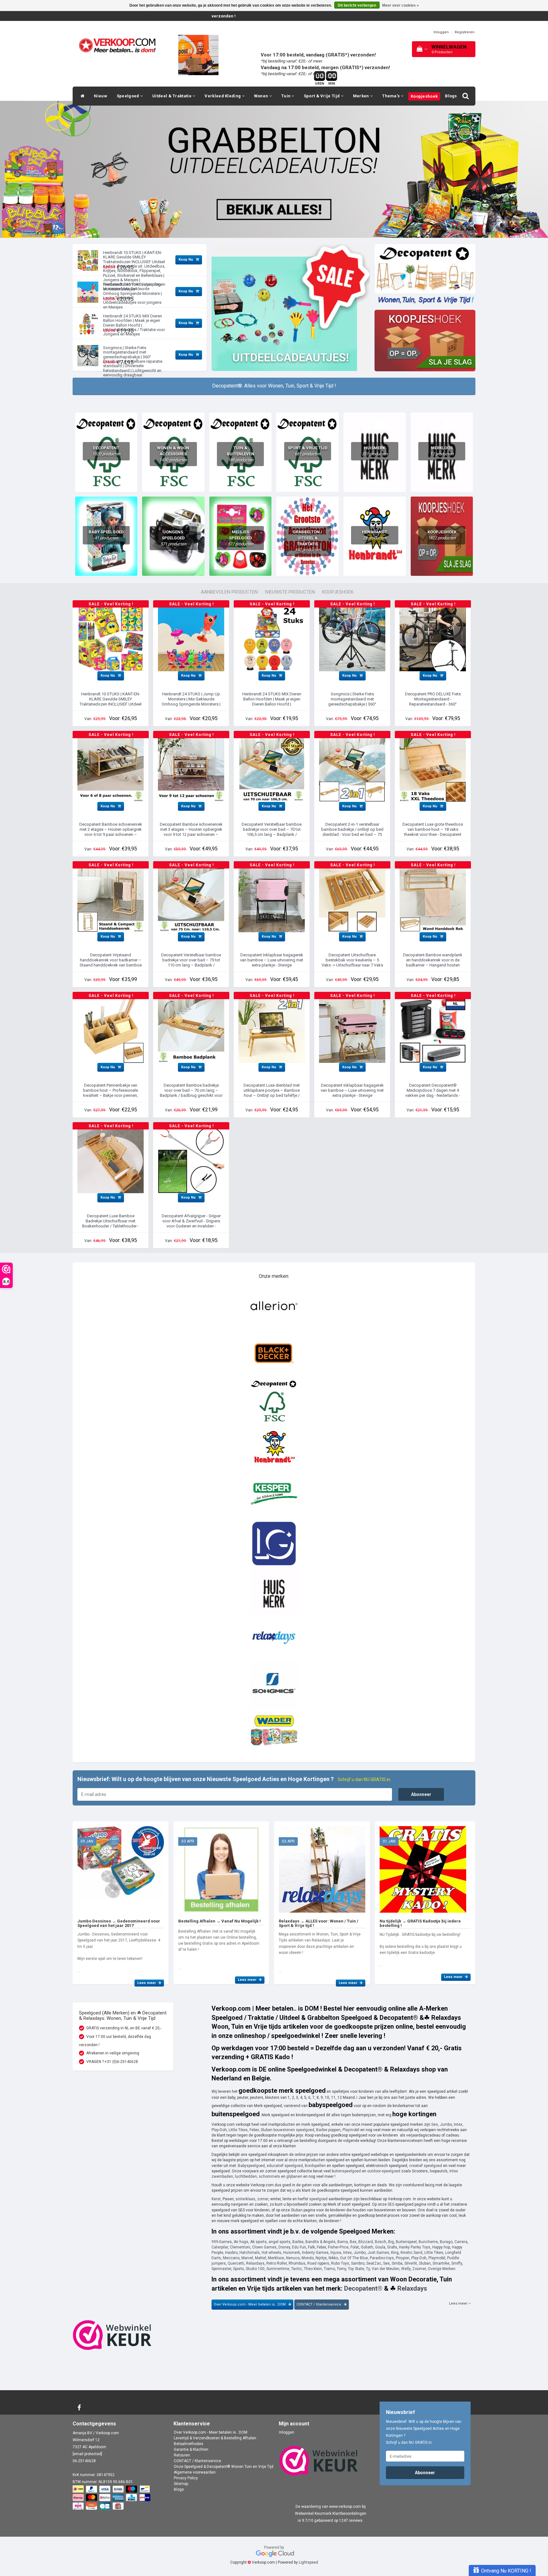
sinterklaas (245, 2199)
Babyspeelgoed (251, 2166)
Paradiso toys (382, 2258)
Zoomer (419, 2269)
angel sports (280, 2242)
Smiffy (457, 2263)
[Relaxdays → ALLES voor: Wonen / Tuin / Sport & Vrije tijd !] (322, 1867)
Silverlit (411, 2263)
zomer (263, 2199)
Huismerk (375, 451)
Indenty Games (315, 2253)
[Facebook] (80, 2408)
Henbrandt (375, 535)
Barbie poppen (328, 2130)
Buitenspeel (406, 2242)
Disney (284, 2247)
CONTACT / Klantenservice (319, 2304)
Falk (311, 2247)
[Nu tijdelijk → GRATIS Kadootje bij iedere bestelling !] (423, 1867)
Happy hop (441, 2247)
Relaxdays (255, 2263)
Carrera (461, 2242)
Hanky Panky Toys (415, 2247)
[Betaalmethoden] (112, 2498)
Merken (362, 96)
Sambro (358, 2263)
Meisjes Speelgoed (241, 538)
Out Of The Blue (354, 2258)
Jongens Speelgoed (173, 538)
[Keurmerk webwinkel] (112, 2335)
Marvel (247, 2258)
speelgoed (318, 2199)
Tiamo (329, 2269)
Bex (353, 2242)
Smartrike (441, 2263)
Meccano (231, 2258)
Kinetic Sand (411, 2253)
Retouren (182, 2455)
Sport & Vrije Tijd (322, 96)
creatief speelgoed (426, 2166)
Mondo (308, 2258)
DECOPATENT (106, 451)
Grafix (392, 2247)
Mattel (261, 2258)
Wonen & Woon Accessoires (173, 454)
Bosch (381, 2242)
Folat (355, 2247)
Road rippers (318, 2263)
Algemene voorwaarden (195, 2472)
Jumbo (446, 2124)
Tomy (341, 2269)
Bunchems (428, 2242)
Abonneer (421, 1794)
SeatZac (374, 2263)
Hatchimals (250, 2253)
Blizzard (366, 2242)
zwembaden (222, 2176)
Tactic (297, 2269)
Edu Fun (299, 2247)
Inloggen (441, 32)
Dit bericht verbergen (357, 5)
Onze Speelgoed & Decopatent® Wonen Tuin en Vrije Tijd (224, 2467)
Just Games (378, 2253)
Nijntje (321, 2258)
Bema (343, 2242)
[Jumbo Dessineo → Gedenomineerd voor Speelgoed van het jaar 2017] (121, 1867)
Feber (254, 2130)
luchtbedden (246, 2176)
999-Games (222, 2242)
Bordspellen (315, 2166)
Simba (397, 2263)
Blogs (451, 96)
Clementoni (240, 2247)
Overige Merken (442, 2269)
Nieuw (101, 96)
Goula (380, 2247)
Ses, (387, 2263)
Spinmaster (221, 2269)
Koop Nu (186, 260)
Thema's (391, 96)
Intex (458, 2124)
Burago (446, 2242)
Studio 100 (255, 2269)
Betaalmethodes (189, 2444)
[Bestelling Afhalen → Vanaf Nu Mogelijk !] (222, 1867)
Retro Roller (277, 2263)
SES (391, 2204)
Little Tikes (238, 2130)
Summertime (278, 2269)
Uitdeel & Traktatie (172, 96)
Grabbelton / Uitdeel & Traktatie (307, 541)
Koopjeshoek (424, 96)
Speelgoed (128, 96)
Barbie (298, 2242)
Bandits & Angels (320, 2242)
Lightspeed (308, 2562)
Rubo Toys (340, 2263)
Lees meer (147, 1983)
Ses (435, 2124)
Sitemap (181, 2484)
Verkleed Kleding (223, 96)
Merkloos (442, 451)
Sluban (297, 2210)
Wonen (262, 96)
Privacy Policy (186, 2478)
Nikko (333, 2258)
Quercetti (236, 2263)
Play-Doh (219, 2130)
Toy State (356, 2269)
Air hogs (241, 2242)
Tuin (287, 96)
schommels (269, 2176)
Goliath (367, 2247)
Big (391, 2242)
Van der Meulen (385, 2269)
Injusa (336, 2253)
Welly (406, 2269)
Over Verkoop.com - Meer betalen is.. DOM (250, 2304)
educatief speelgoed (285, 2166)
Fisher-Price (338, 2247)
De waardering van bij (331, 2507)
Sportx (238, 2269)
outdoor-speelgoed (384, 2171)
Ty (368, 2269)
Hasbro (231, 2253)
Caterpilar (220, 2247)
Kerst (216, 2199)
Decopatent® (363, 2288)
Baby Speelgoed (106, 535)
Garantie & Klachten (191, 2449)
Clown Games (264, 2247)
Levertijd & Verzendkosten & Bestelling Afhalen (215, 2438)
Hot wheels (271, 2253)
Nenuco (293, 2258)
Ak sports (258, 2242)
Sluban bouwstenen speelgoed (287, 2130)
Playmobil (351, 2130)
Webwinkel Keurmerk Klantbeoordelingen (331, 2514)
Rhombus (297, 2263)
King (395, 2253)
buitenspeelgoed (346, 2171)
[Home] (81, 96)
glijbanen (294, 2176)
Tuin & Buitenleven (241, 454)
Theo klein (313, 2269)
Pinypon (403, 2258)
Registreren (465, 32)
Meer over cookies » (401, 5)
